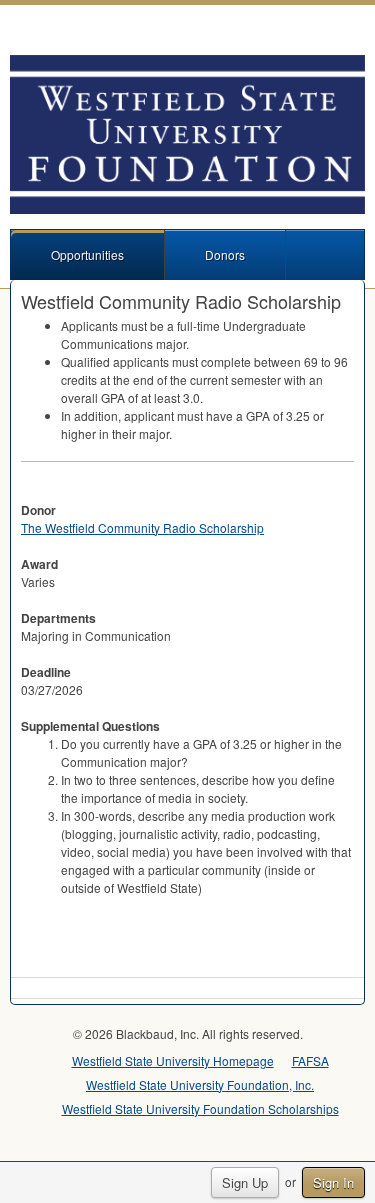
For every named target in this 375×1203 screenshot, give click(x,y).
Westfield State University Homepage (173, 1060)
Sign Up (245, 1182)
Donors (225, 254)
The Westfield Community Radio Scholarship (142, 527)
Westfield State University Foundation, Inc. (200, 1084)
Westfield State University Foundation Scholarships (200, 1108)
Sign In (333, 1182)
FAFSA (310, 1060)
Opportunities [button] (87, 254)
